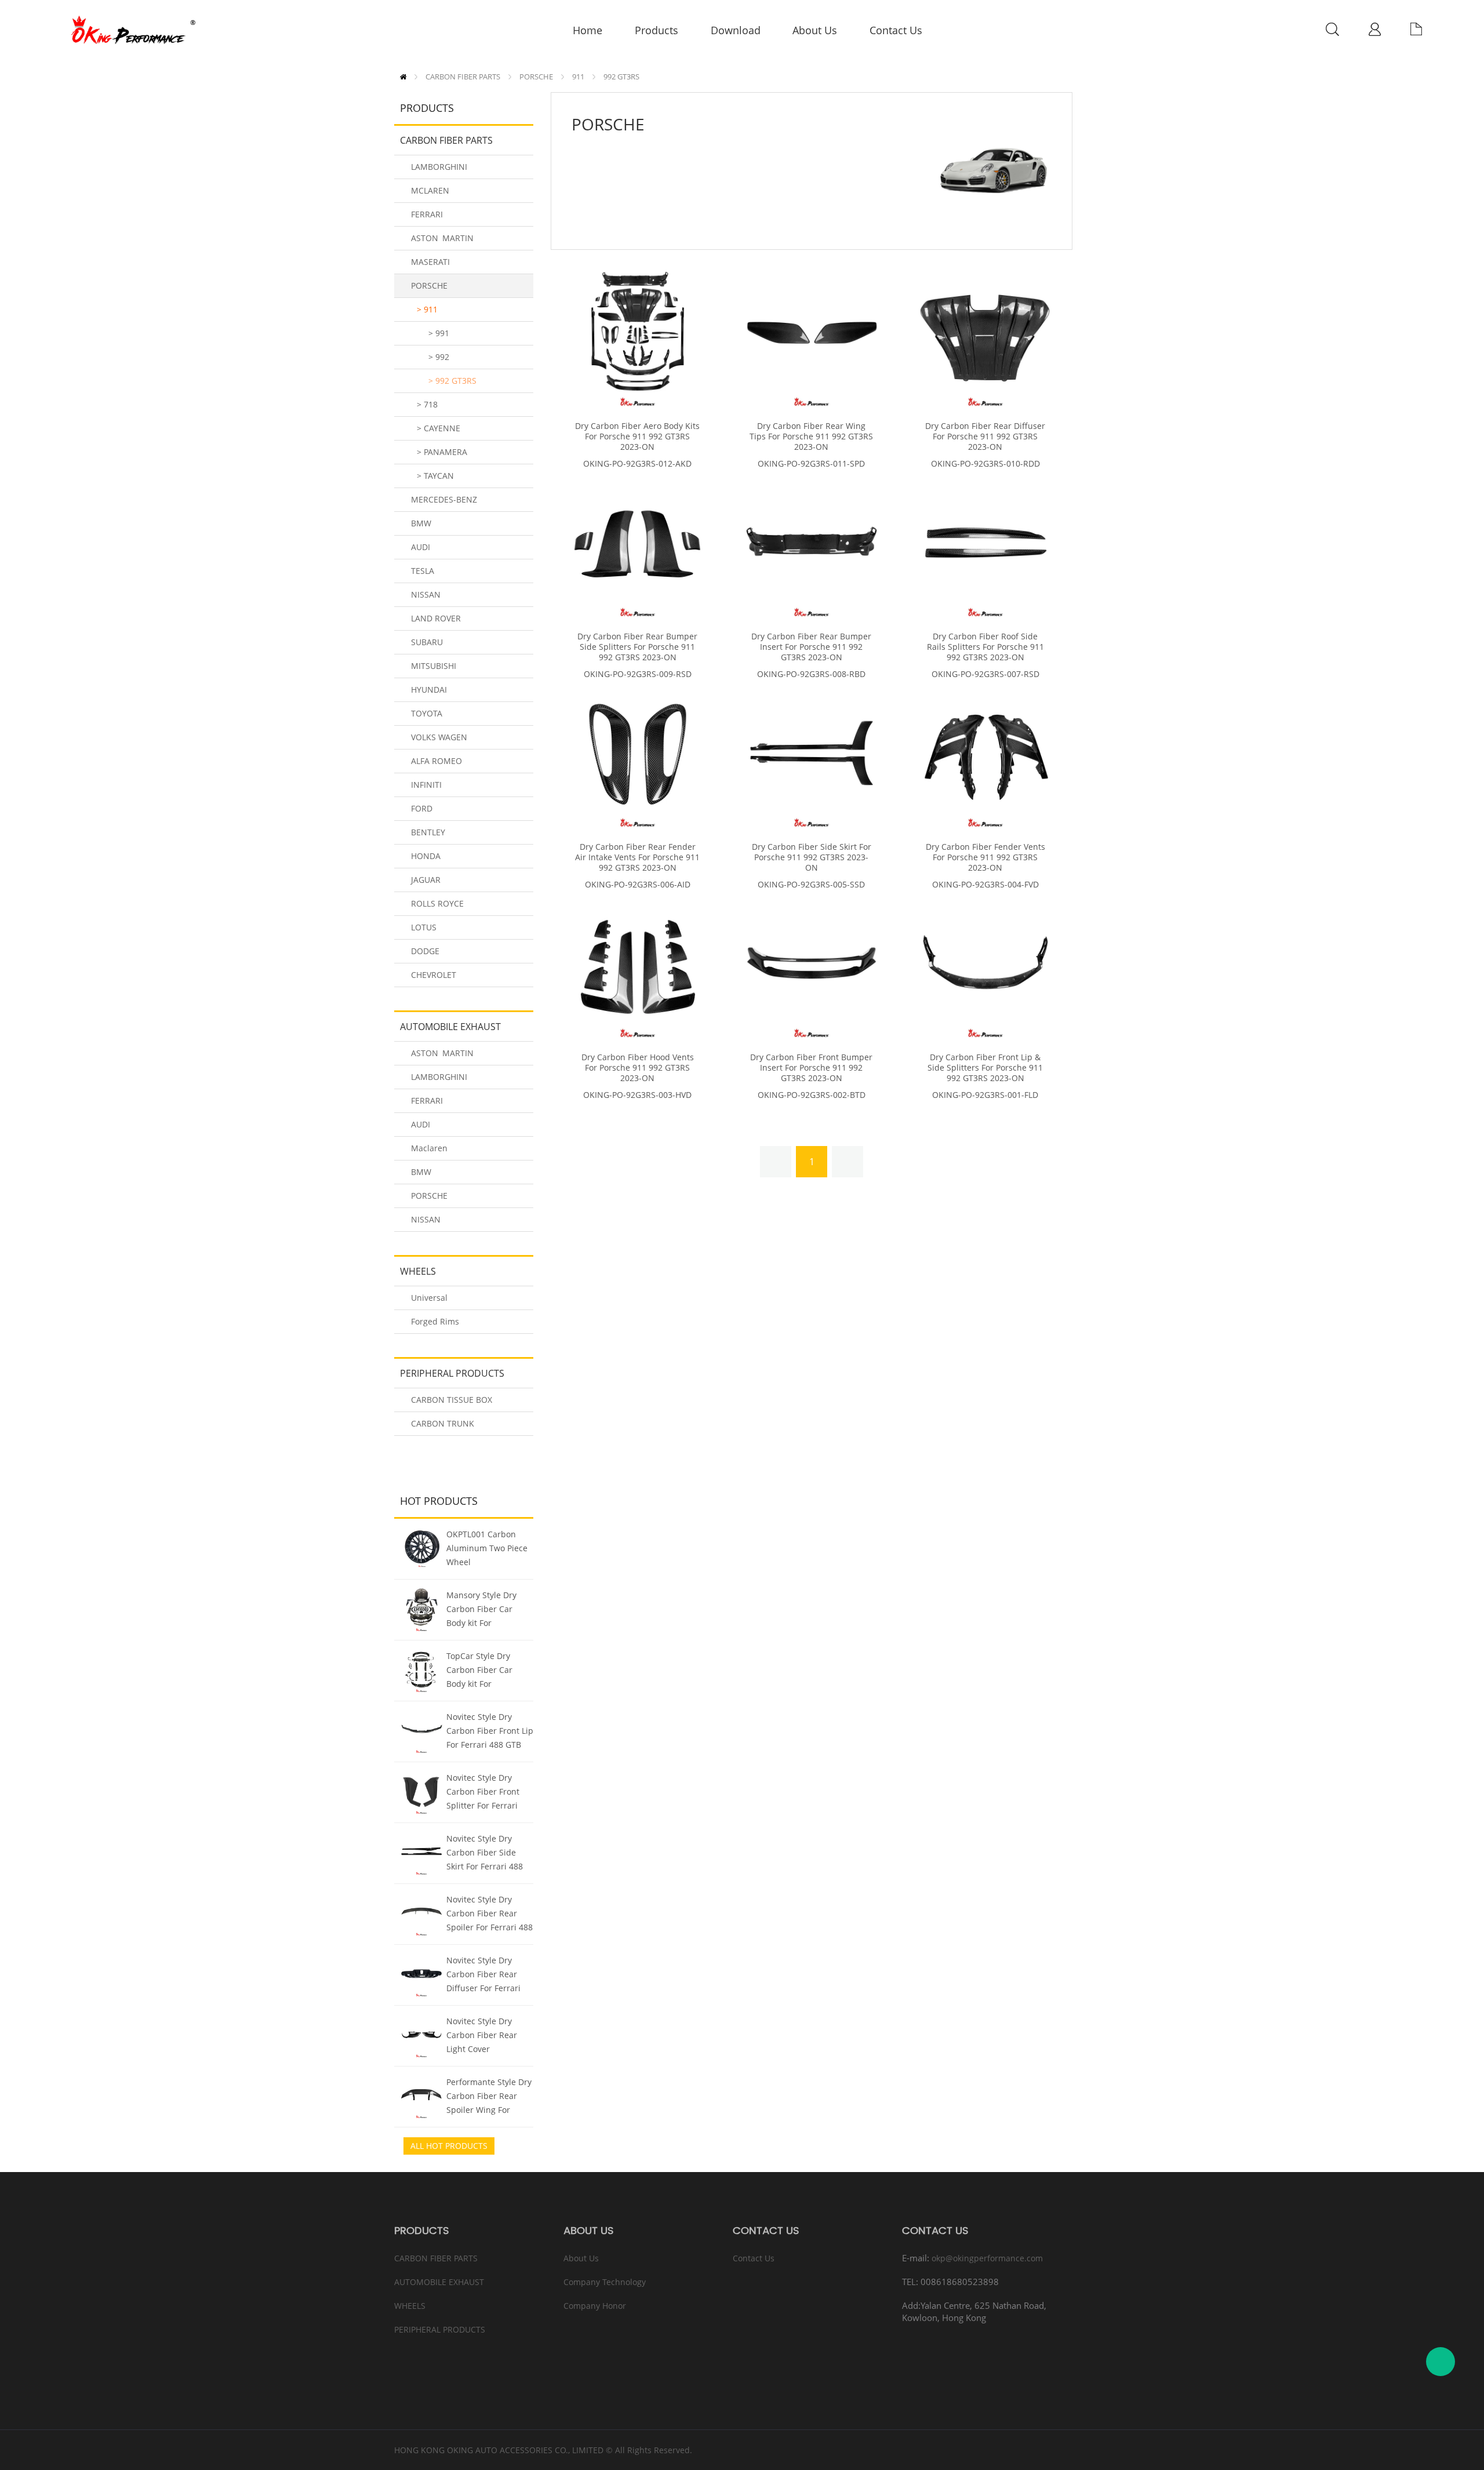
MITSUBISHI (434, 666)
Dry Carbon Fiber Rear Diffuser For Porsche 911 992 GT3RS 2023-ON (985, 436)
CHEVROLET (434, 975)
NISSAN (426, 594)
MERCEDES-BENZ (444, 499)
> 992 (439, 357)
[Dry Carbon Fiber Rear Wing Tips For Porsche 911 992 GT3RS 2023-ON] (812, 337)
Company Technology (605, 2282)
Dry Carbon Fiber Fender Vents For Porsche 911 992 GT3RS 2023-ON (985, 857)
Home (403, 77)
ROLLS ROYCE (437, 903)
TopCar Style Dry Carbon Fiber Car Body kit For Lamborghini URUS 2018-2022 (483, 1671)
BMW (421, 523)
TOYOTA (427, 713)
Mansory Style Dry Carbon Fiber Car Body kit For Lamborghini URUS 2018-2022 (483, 1610)
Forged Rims (435, 1321)
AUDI (421, 547)
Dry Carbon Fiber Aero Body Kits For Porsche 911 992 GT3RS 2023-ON (637, 436)
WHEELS (418, 1271)
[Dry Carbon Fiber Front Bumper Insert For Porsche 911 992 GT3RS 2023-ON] (812, 968)
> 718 (427, 404)
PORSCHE (536, 77)
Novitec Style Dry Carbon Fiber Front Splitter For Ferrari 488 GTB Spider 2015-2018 (488, 1793)
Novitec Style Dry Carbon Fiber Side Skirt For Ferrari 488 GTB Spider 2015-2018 (489, 1854)
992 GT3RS (621, 77)
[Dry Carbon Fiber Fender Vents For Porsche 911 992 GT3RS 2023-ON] (985, 758)
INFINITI (426, 785)
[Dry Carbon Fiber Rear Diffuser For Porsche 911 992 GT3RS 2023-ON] (985, 337)
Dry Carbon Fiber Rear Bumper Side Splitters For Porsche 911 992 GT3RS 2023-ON (637, 647)
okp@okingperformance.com (987, 2258)
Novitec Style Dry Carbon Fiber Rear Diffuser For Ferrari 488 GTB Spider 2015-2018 (488, 1976)
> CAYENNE (439, 428)
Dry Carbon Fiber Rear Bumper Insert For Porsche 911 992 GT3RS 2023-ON (811, 647)
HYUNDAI (429, 690)
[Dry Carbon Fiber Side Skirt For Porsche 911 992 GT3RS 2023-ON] (812, 758)
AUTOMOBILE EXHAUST (450, 1027)
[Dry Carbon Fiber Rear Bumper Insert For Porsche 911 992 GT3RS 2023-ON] (812, 547)
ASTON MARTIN (442, 238)
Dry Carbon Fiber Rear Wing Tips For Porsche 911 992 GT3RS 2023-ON (811, 436)
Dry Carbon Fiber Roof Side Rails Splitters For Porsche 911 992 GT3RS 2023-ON (985, 647)
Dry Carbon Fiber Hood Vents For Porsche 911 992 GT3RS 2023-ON (638, 1068)
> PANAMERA (442, 452)
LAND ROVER (436, 618)
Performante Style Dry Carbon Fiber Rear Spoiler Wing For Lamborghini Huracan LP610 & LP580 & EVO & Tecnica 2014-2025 (489, 2097)
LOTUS (424, 927)
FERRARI (427, 214)
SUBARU (427, 642)
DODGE (425, 951)
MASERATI (430, 262)
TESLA (423, 571)
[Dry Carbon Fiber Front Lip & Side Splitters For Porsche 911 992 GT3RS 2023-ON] (985, 968)
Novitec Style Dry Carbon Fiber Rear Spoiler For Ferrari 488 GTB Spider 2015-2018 (490, 1915)
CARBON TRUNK (443, 1423)
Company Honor (595, 2306)
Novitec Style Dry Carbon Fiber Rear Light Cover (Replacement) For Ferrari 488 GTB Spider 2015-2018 (482, 2036)
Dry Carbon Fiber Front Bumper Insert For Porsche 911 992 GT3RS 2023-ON (811, 1068)
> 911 (427, 309)
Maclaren (429, 1148)
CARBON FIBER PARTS (463, 77)
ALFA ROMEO (437, 761)
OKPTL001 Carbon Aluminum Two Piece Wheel (487, 1548)
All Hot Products (449, 2146)
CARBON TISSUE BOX (452, 1400)
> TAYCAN (435, 476)
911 (578, 77)
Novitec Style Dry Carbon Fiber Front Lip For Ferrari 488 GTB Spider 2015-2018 (490, 1732)
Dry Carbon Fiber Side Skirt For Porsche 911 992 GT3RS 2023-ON (812, 857)
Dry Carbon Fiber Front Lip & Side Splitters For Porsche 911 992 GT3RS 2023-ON (985, 1068)
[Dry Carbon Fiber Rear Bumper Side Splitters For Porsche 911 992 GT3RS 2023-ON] (638, 547)
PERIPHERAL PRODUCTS (452, 1373)
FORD (422, 808)
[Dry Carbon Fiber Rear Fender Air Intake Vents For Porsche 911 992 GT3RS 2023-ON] (638, 758)
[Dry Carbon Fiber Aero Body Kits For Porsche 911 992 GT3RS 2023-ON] (638, 337)
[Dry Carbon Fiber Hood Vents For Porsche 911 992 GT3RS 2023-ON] (638, 968)
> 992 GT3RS (452, 381)
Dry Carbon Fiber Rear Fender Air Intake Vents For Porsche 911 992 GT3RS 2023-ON (637, 857)
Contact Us (754, 2258)
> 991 (439, 333)
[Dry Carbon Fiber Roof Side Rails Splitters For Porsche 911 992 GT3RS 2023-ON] (985, 547)
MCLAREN (430, 190)
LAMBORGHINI (439, 167)
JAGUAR (426, 880)
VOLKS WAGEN (439, 737)
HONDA (426, 856)
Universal (429, 1298)
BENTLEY (428, 832)
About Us (581, 2258)
